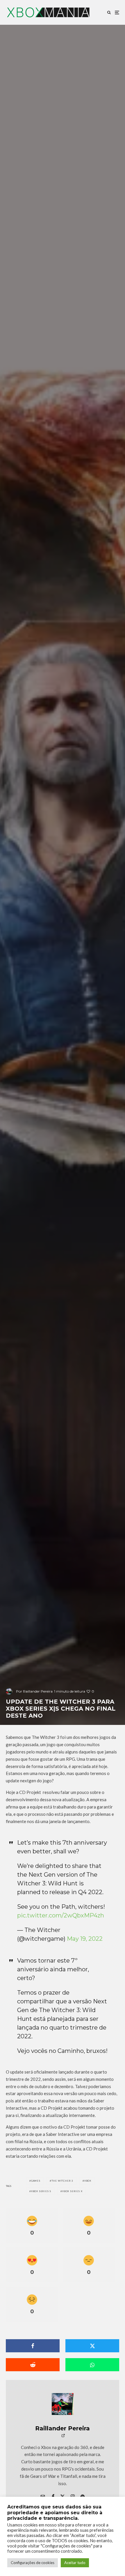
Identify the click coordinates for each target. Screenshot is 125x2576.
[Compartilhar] (33, 2346)
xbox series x (72, 2191)
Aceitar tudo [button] (75, 2563)
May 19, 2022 (85, 1939)
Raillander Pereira (63, 2428)
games (36, 2181)
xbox (88, 2181)
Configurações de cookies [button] (33, 2563)
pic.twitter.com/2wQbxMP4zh (61, 1915)
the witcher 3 (62, 2181)
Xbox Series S (41, 2191)
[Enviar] (33, 2365)
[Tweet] (92, 2346)
